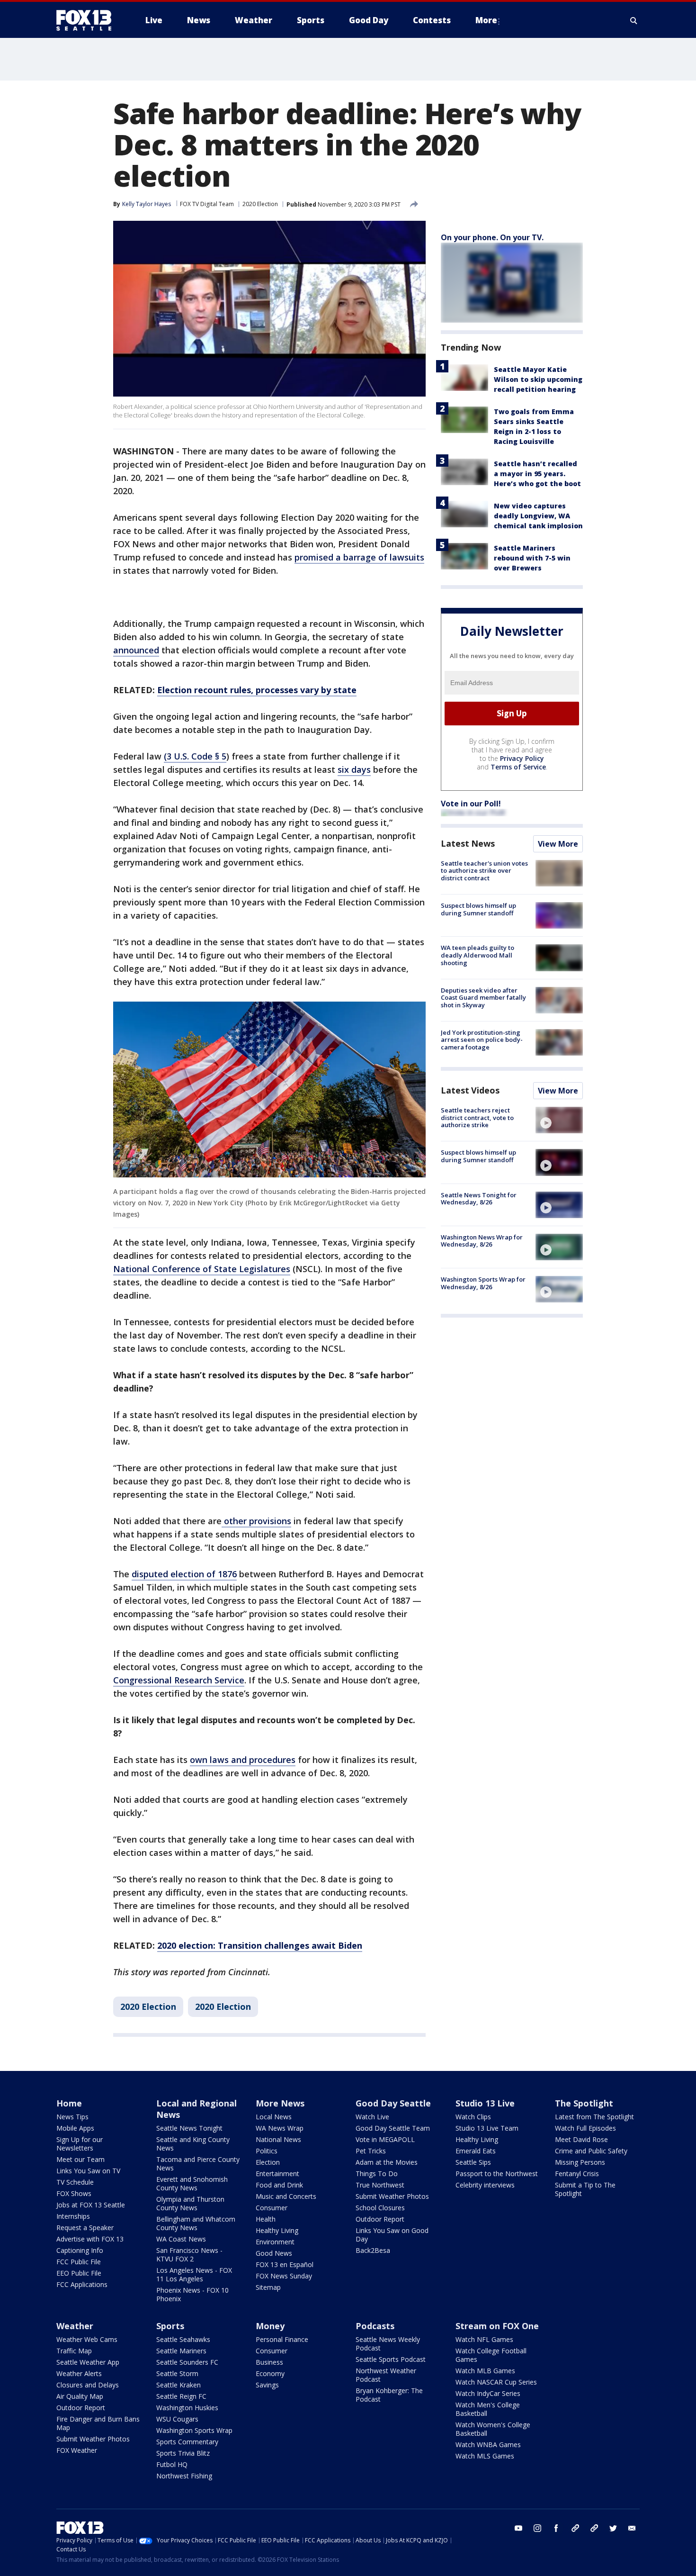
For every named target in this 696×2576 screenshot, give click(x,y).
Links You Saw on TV (88, 2171)
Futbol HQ (172, 2464)
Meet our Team (80, 2159)
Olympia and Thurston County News (190, 2203)
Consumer (272, 2208)
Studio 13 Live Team (487, 2128)
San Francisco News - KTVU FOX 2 (189, 2255)
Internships (73, 2216)
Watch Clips (473, 2117)
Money (270, 2326)
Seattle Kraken (178, 2385)
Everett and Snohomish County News (192, 2183)
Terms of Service (518, 767)
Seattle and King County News (193, 2144)
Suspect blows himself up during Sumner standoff (478, 909)
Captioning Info (80, 2250)
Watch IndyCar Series (488, 2393)
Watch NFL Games (484, 2339)
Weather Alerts (79, 2373)
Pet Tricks (371, 2151)
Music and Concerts (286, 2196)
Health (266, 2219)
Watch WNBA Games (488, 2445)
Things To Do (377, 2174)
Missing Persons (580, 2162)
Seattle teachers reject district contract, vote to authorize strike (477, 1117)
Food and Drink (279, 2185)
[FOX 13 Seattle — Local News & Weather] (88, 20)
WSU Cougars (177, 2419)
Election (268, 2162)
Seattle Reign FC (181, 2396)
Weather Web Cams (87, 2339)
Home (69, 2103)
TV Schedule (75, 2182)
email (632, 2528)
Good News (274, 2253)
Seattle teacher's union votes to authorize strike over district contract (484, 871)
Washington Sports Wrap (194, 2430)
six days (354, 769)
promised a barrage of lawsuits (359, 557)
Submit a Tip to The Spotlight (585, 2189)
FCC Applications (82, 2284)
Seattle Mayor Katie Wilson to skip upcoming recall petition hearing (538, 379)
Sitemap (268, 2287)
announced (136, 650)
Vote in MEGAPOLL (385, 2139)
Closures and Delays (88, 2385)
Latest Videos (470, 1090)
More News (280, 2103)
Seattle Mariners (181, 2351)
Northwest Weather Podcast (386, 2375)
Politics (267, 2151)
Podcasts (375, 2326)
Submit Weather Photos (392, 2196)
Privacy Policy (522, 758)
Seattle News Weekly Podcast (388, 2344)
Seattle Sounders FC (187, 2362)
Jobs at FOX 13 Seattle (91, 2205)
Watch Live (372, 2117)
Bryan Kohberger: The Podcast (389, 2395)
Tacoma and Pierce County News (198, 2164)
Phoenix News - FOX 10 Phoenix (192, 2294)
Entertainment (277, 2174)
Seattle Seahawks (183, 2339)
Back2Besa (373, 2250)
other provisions (256, 1521)
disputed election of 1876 (184, 1574)
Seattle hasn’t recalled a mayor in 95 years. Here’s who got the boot (537, 474)
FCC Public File (79, 2262)
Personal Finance (282, 2339)
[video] (559, 1120)
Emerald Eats (476, 2151)
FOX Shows (74, 2193)
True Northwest (380, 2185)
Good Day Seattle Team (393, 2128)
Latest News (468, 843)
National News (278, 2139)
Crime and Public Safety (591, 2151)
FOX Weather (77, 2450)
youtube (518, 2528)
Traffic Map (74, 2351)
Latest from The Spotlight (594, 2117)
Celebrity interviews (485, 2185)
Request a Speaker (85, 2228)
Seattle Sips (473, 2162)
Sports (170, 2326)
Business (269, 2362)
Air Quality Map (80, 2396)
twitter (613, 2528)
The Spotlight (584, 2103)
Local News (274, 2117)
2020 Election (260, 204)
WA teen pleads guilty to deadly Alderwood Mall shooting (477, 955)
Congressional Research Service (179, 1680)
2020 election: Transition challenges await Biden (260, 1945)
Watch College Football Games (491, 2355)
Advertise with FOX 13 (90, 2239)
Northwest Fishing (184, 2476)
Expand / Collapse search (634, 20)
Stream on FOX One (497, 2326)
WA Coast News (181, 2239)
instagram (537, 2528)
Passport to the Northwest (497, 2174)
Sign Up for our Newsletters (80, 2144)
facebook (556, 2528)
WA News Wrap (280, 2128)
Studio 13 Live (485, 2103)
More (486, 20)
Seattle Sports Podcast (391, 2359)
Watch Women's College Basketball (493, 2429)
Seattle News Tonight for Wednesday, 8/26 (479, 1199)
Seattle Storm (177, 2373)
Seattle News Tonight (189, 2128)
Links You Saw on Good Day (392, 2235)
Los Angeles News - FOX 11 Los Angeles (194, 2274)
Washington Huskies (187, 2408)
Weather (75, 2326)
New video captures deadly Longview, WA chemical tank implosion (538, 516)
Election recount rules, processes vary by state (257, 690)
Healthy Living (277, 2230)
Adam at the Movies (387, 2162)
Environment (275, 2242)
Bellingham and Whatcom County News (196, 2223)
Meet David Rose (581, 2139)
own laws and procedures (243, 1760)
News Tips (72, 2117)
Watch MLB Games (485, 2371)
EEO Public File (79, 2273)
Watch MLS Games (485, 2456)
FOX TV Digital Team (207, 204)
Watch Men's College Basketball (488, 2409)
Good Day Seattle (393, 2103)
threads (594, 2528)
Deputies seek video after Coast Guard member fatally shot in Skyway (483, 998)
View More (558, 844)
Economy (270, 2373)
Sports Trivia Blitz (183, 2453)
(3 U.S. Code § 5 (195, 756)
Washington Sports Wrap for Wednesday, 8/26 (483, 1283)
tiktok (575, 2528)
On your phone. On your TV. (492, 237)
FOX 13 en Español (285, 2264)
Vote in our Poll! (471, 804)
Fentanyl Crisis (577, 2174)
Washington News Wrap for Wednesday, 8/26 (482, 1241)
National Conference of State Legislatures (202, 1269)
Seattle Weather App (88, 2362)
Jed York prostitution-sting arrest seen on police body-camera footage (482, 1040)
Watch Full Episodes (585, 2128)
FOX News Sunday (284, 2276)
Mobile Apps (75, 2128)
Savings (267, 2385)
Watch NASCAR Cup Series (496, 2382)
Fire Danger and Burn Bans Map (98, 2423)
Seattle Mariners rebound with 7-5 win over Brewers (532, 558)
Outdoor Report (380, 2219)
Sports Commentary (187, 2442)
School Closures (380, 2208)
